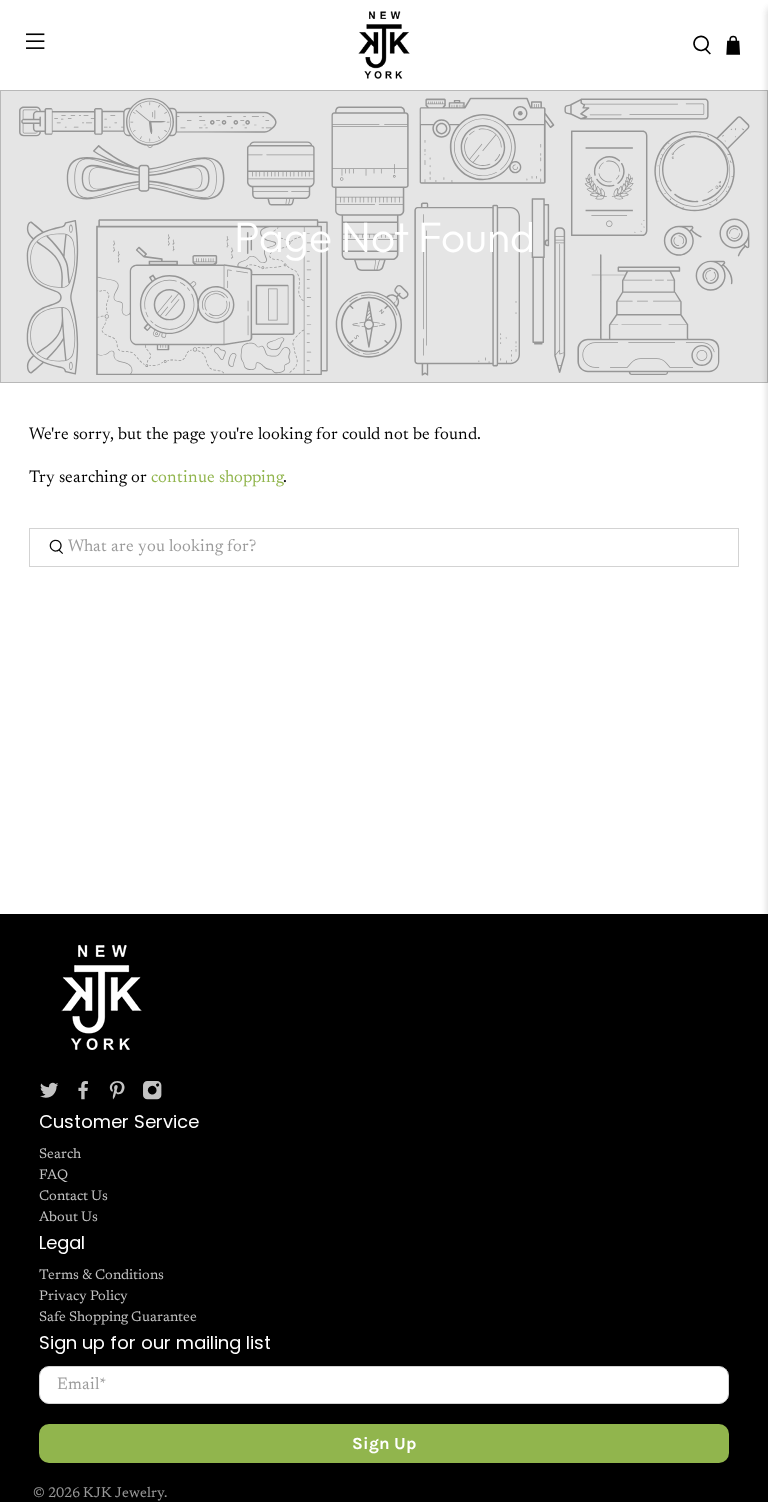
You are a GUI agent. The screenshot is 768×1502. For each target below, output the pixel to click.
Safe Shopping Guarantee (118, 1318)
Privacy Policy (83, 1297)
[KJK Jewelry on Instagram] (152, 1097)
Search (60, 1155)
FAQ (53, 1176)
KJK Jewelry (123, 1494)
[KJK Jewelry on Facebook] (83, 1097)
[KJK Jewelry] (384, 45)
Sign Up (384, 1443)
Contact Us (73, 1197)
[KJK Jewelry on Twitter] (49, 1097)
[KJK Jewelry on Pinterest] (117, 1097)
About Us (68, 1218)
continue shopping (217, 478)
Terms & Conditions (101, 1276)
